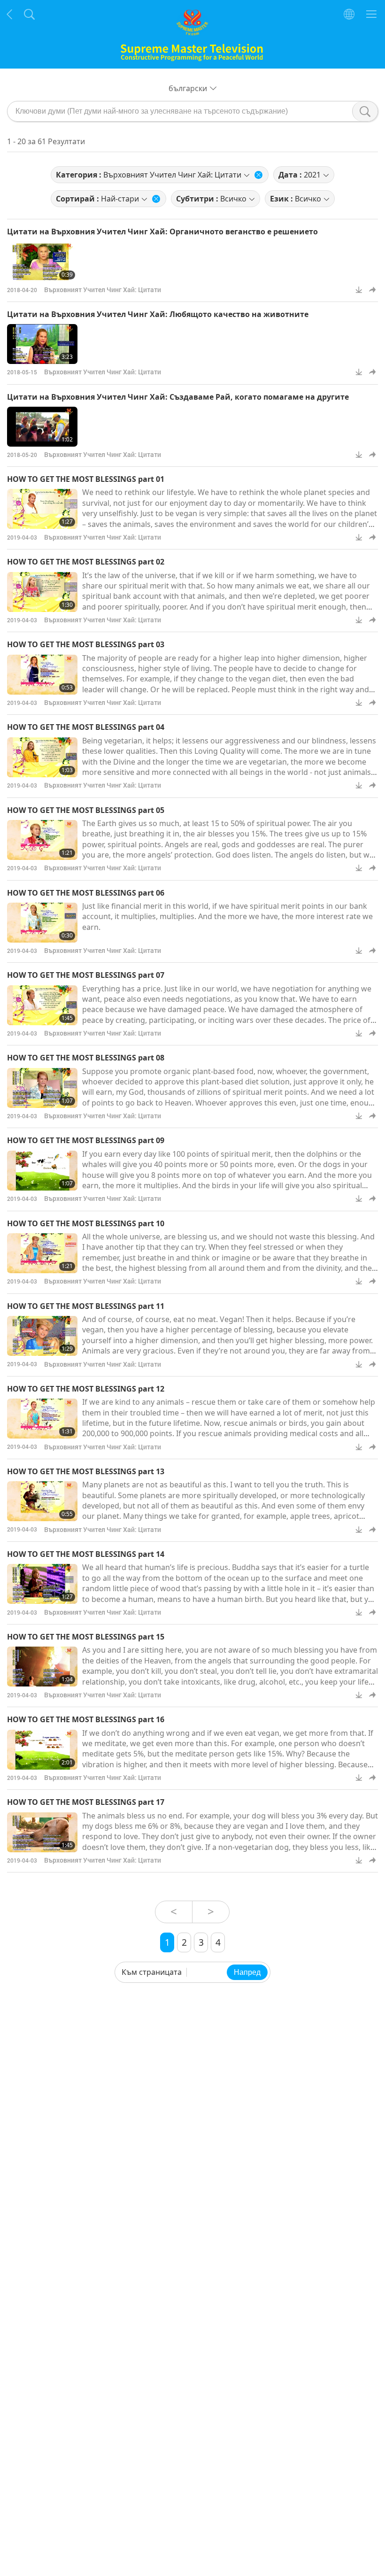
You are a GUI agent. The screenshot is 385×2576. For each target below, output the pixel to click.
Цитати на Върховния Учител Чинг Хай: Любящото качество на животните (158, 314)
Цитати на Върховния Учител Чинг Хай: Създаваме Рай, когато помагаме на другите (178, 397)
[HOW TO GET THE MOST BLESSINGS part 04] (42, 757)
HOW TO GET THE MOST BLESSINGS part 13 (86, 1471)
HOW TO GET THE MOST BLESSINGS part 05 (86, 810)
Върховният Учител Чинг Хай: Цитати (103, 290)
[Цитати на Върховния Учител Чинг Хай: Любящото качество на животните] (42, 344)
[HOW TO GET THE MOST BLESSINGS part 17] (42, 1832)
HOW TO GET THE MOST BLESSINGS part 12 (86, 1389)
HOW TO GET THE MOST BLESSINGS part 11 (86, 1306)
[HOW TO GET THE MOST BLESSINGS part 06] (42, 923)
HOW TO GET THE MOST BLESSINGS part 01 (86, 479)
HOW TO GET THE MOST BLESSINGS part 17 (86, 1802)
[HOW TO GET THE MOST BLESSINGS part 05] (42, 840)
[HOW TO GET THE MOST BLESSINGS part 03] (42, 675)
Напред (247, 1972)
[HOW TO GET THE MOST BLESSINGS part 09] (42, 1171)
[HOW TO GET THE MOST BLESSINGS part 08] (42, 1088)
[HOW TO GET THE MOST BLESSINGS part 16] (42, 1750)
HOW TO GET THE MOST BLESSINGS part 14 (86, 1554)
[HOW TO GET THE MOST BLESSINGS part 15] (42, 1667)
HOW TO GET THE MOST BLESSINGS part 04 (86, 727)
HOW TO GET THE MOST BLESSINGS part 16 (86, 1719)
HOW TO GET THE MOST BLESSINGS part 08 (86, 1058)
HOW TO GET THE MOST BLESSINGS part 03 (86, 644)
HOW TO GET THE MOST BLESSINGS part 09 (86, 1140)
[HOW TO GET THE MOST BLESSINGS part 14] (42, 1584)
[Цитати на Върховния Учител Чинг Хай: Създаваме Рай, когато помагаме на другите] (42, 427)
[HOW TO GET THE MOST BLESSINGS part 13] (42, 1501)
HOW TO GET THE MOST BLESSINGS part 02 (86, 562)
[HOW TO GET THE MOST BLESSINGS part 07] (42, 1005)
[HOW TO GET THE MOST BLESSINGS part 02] (42, 592)
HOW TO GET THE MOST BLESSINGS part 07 (86, 975)
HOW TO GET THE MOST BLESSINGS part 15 (86, 1637)
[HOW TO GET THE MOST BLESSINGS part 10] (42, 1253)
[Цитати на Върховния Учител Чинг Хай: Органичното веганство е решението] (42, 262)
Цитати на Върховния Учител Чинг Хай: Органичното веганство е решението (162, 232)
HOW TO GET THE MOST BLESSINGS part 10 (86, 1223)
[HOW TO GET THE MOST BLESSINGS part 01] (42, 509)
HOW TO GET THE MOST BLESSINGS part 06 (86, 893)
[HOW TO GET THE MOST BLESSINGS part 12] (42, 1419)
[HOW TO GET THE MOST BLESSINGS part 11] (42, 1336)
